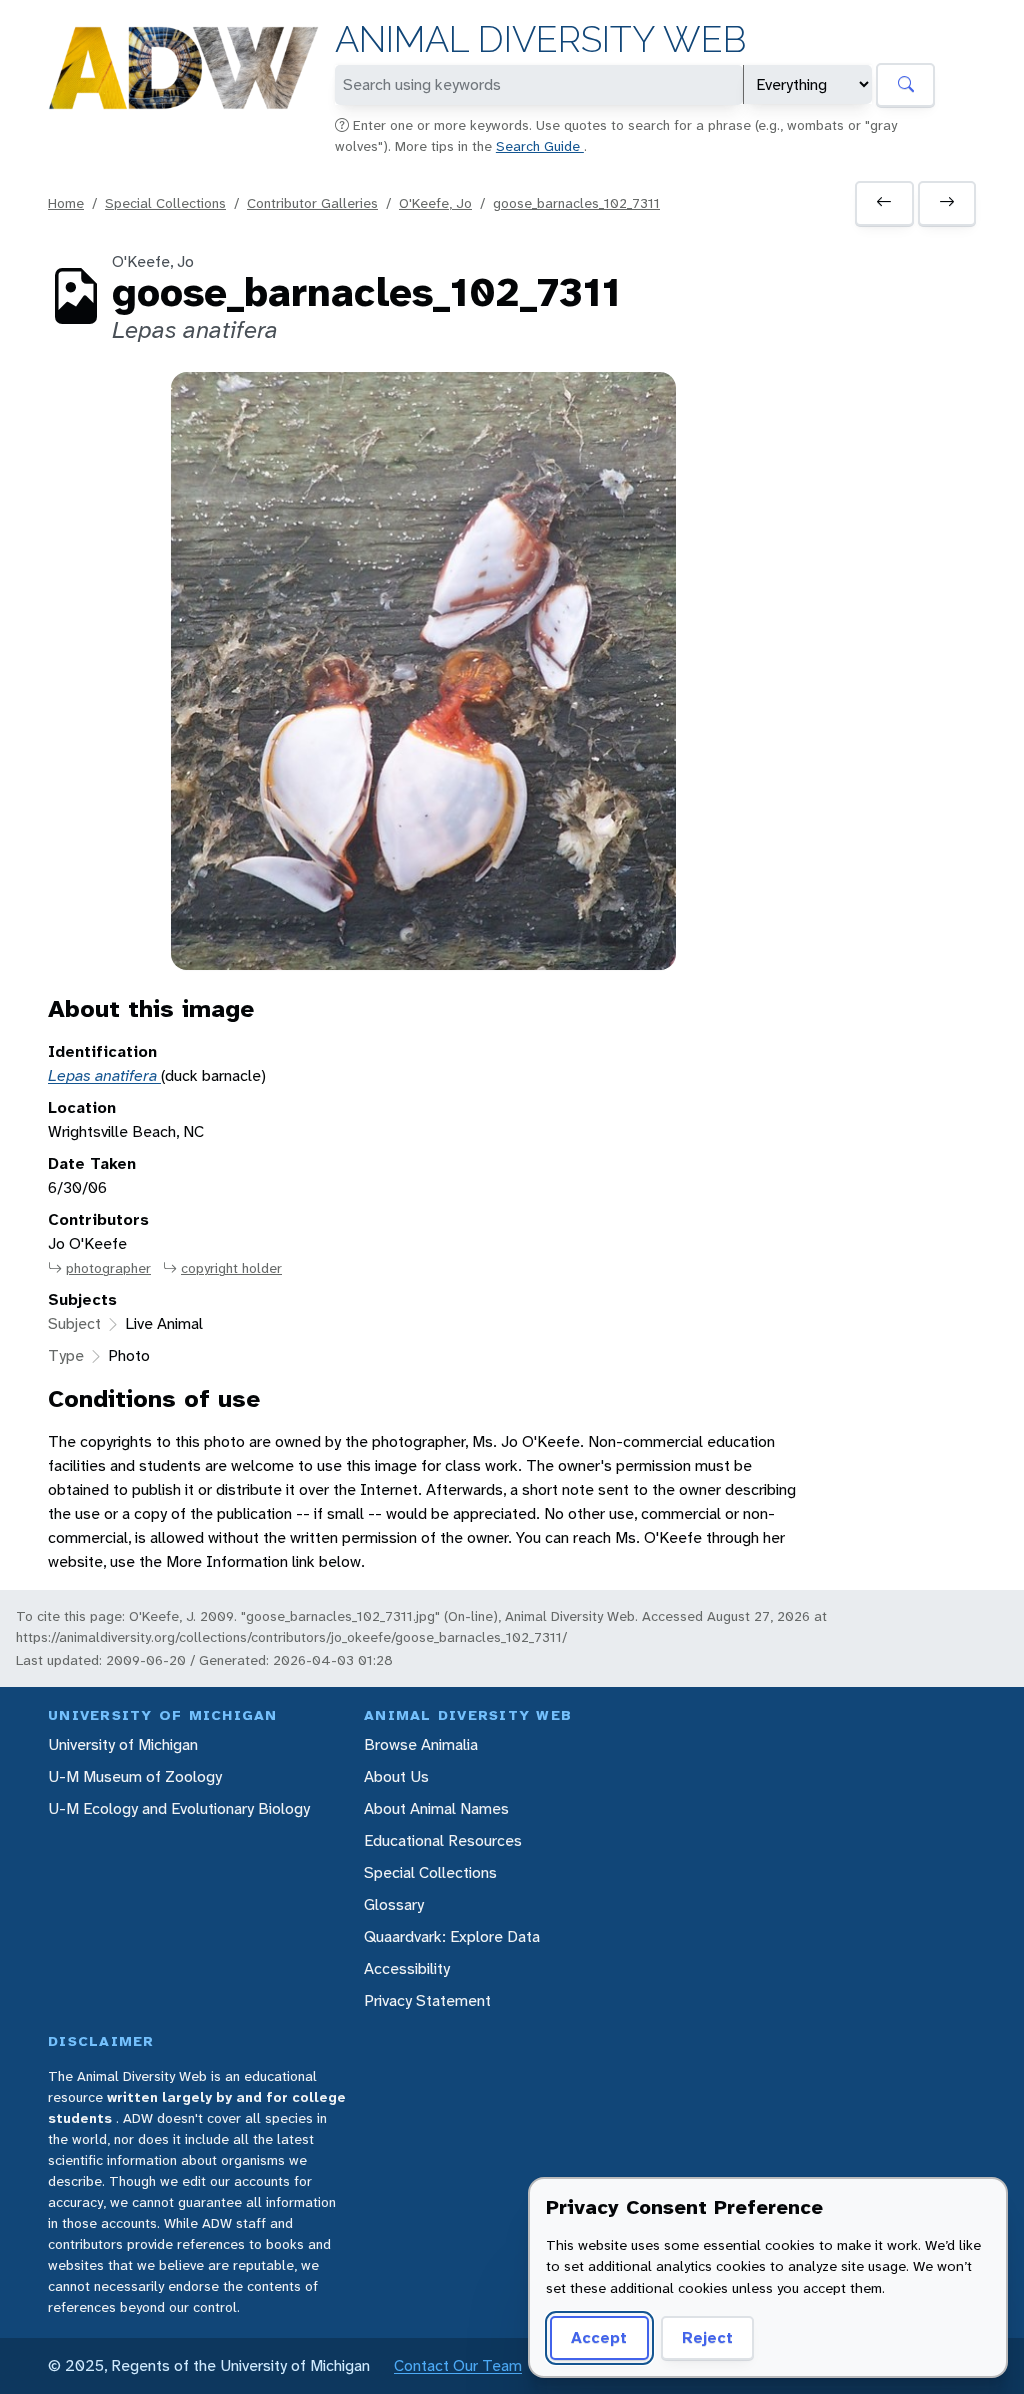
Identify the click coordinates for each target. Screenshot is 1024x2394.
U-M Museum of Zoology (135, 1776)
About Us (396, 1776)
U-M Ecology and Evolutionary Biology (179, 1808)
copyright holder (231, 1268)
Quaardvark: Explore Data (452, 1936)
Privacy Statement (427, 2000)
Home (66, 203)
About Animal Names (436, 1808)
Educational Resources (443, 1840)
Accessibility (407, 1968)
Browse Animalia (421, 1744)
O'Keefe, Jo (435, 203)
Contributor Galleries (312, 203)
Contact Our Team (458, 2365)
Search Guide (540, 146)
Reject (707, 2337)
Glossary (394, 1904)
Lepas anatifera (104, 1075)
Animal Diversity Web (540, 39)
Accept (599, 2337)
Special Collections (165, 203)
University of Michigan (123, 1744)
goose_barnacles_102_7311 (576, 203)
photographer (108, 1268)
